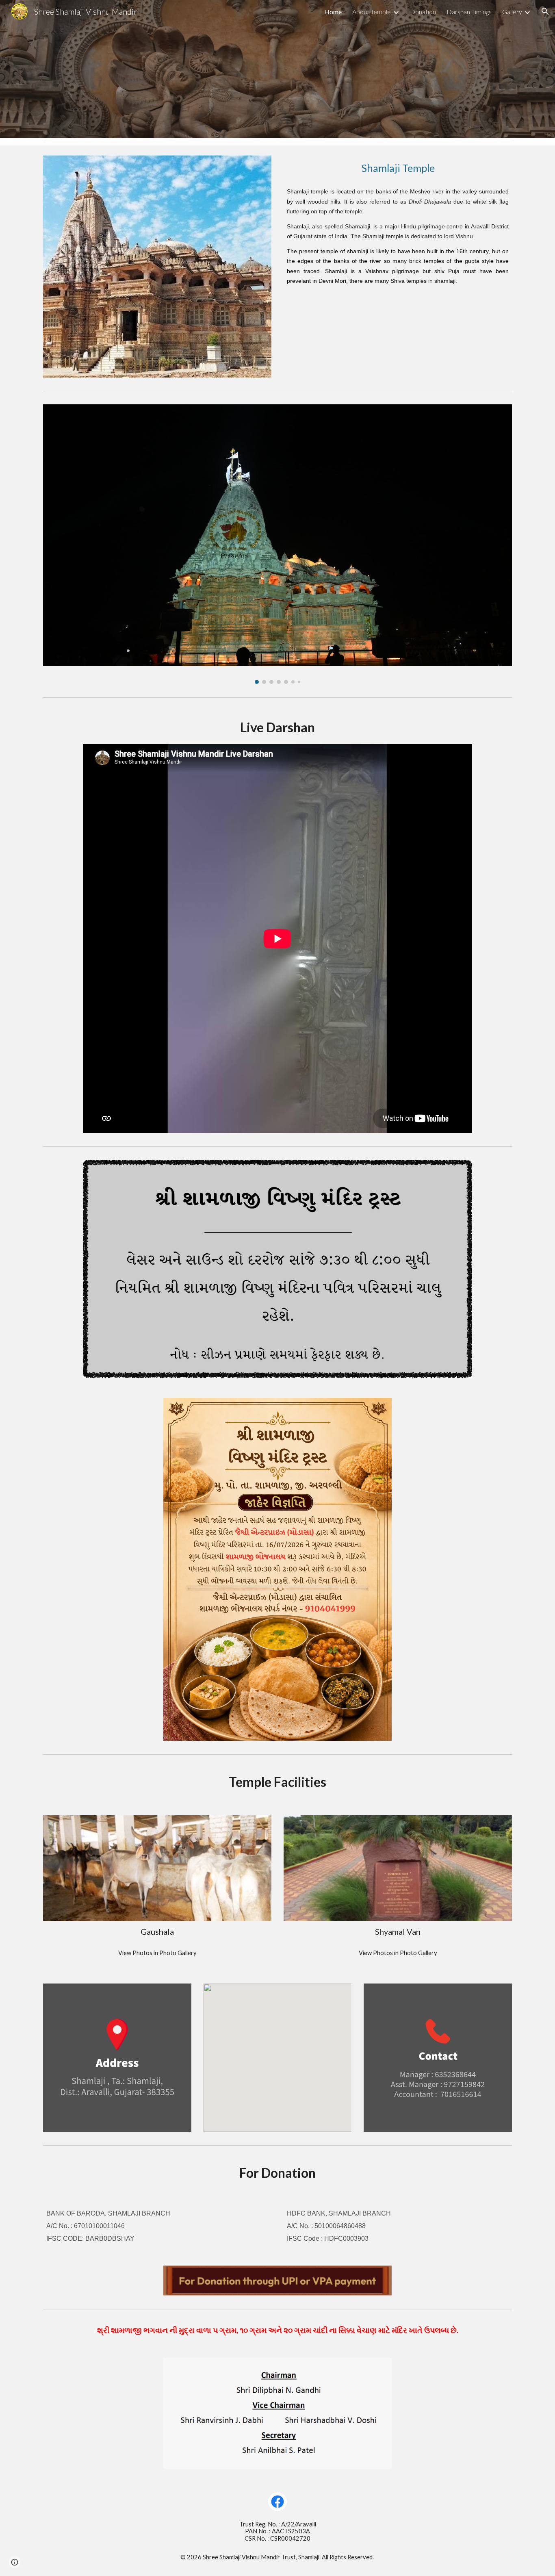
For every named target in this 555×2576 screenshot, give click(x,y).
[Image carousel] (277, 544)
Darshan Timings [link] (469, 12)
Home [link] (333, 12)
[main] (398, 168)
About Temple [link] (372, 12)
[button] (545, 11)
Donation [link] (423, 12)
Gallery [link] (512, 12)
